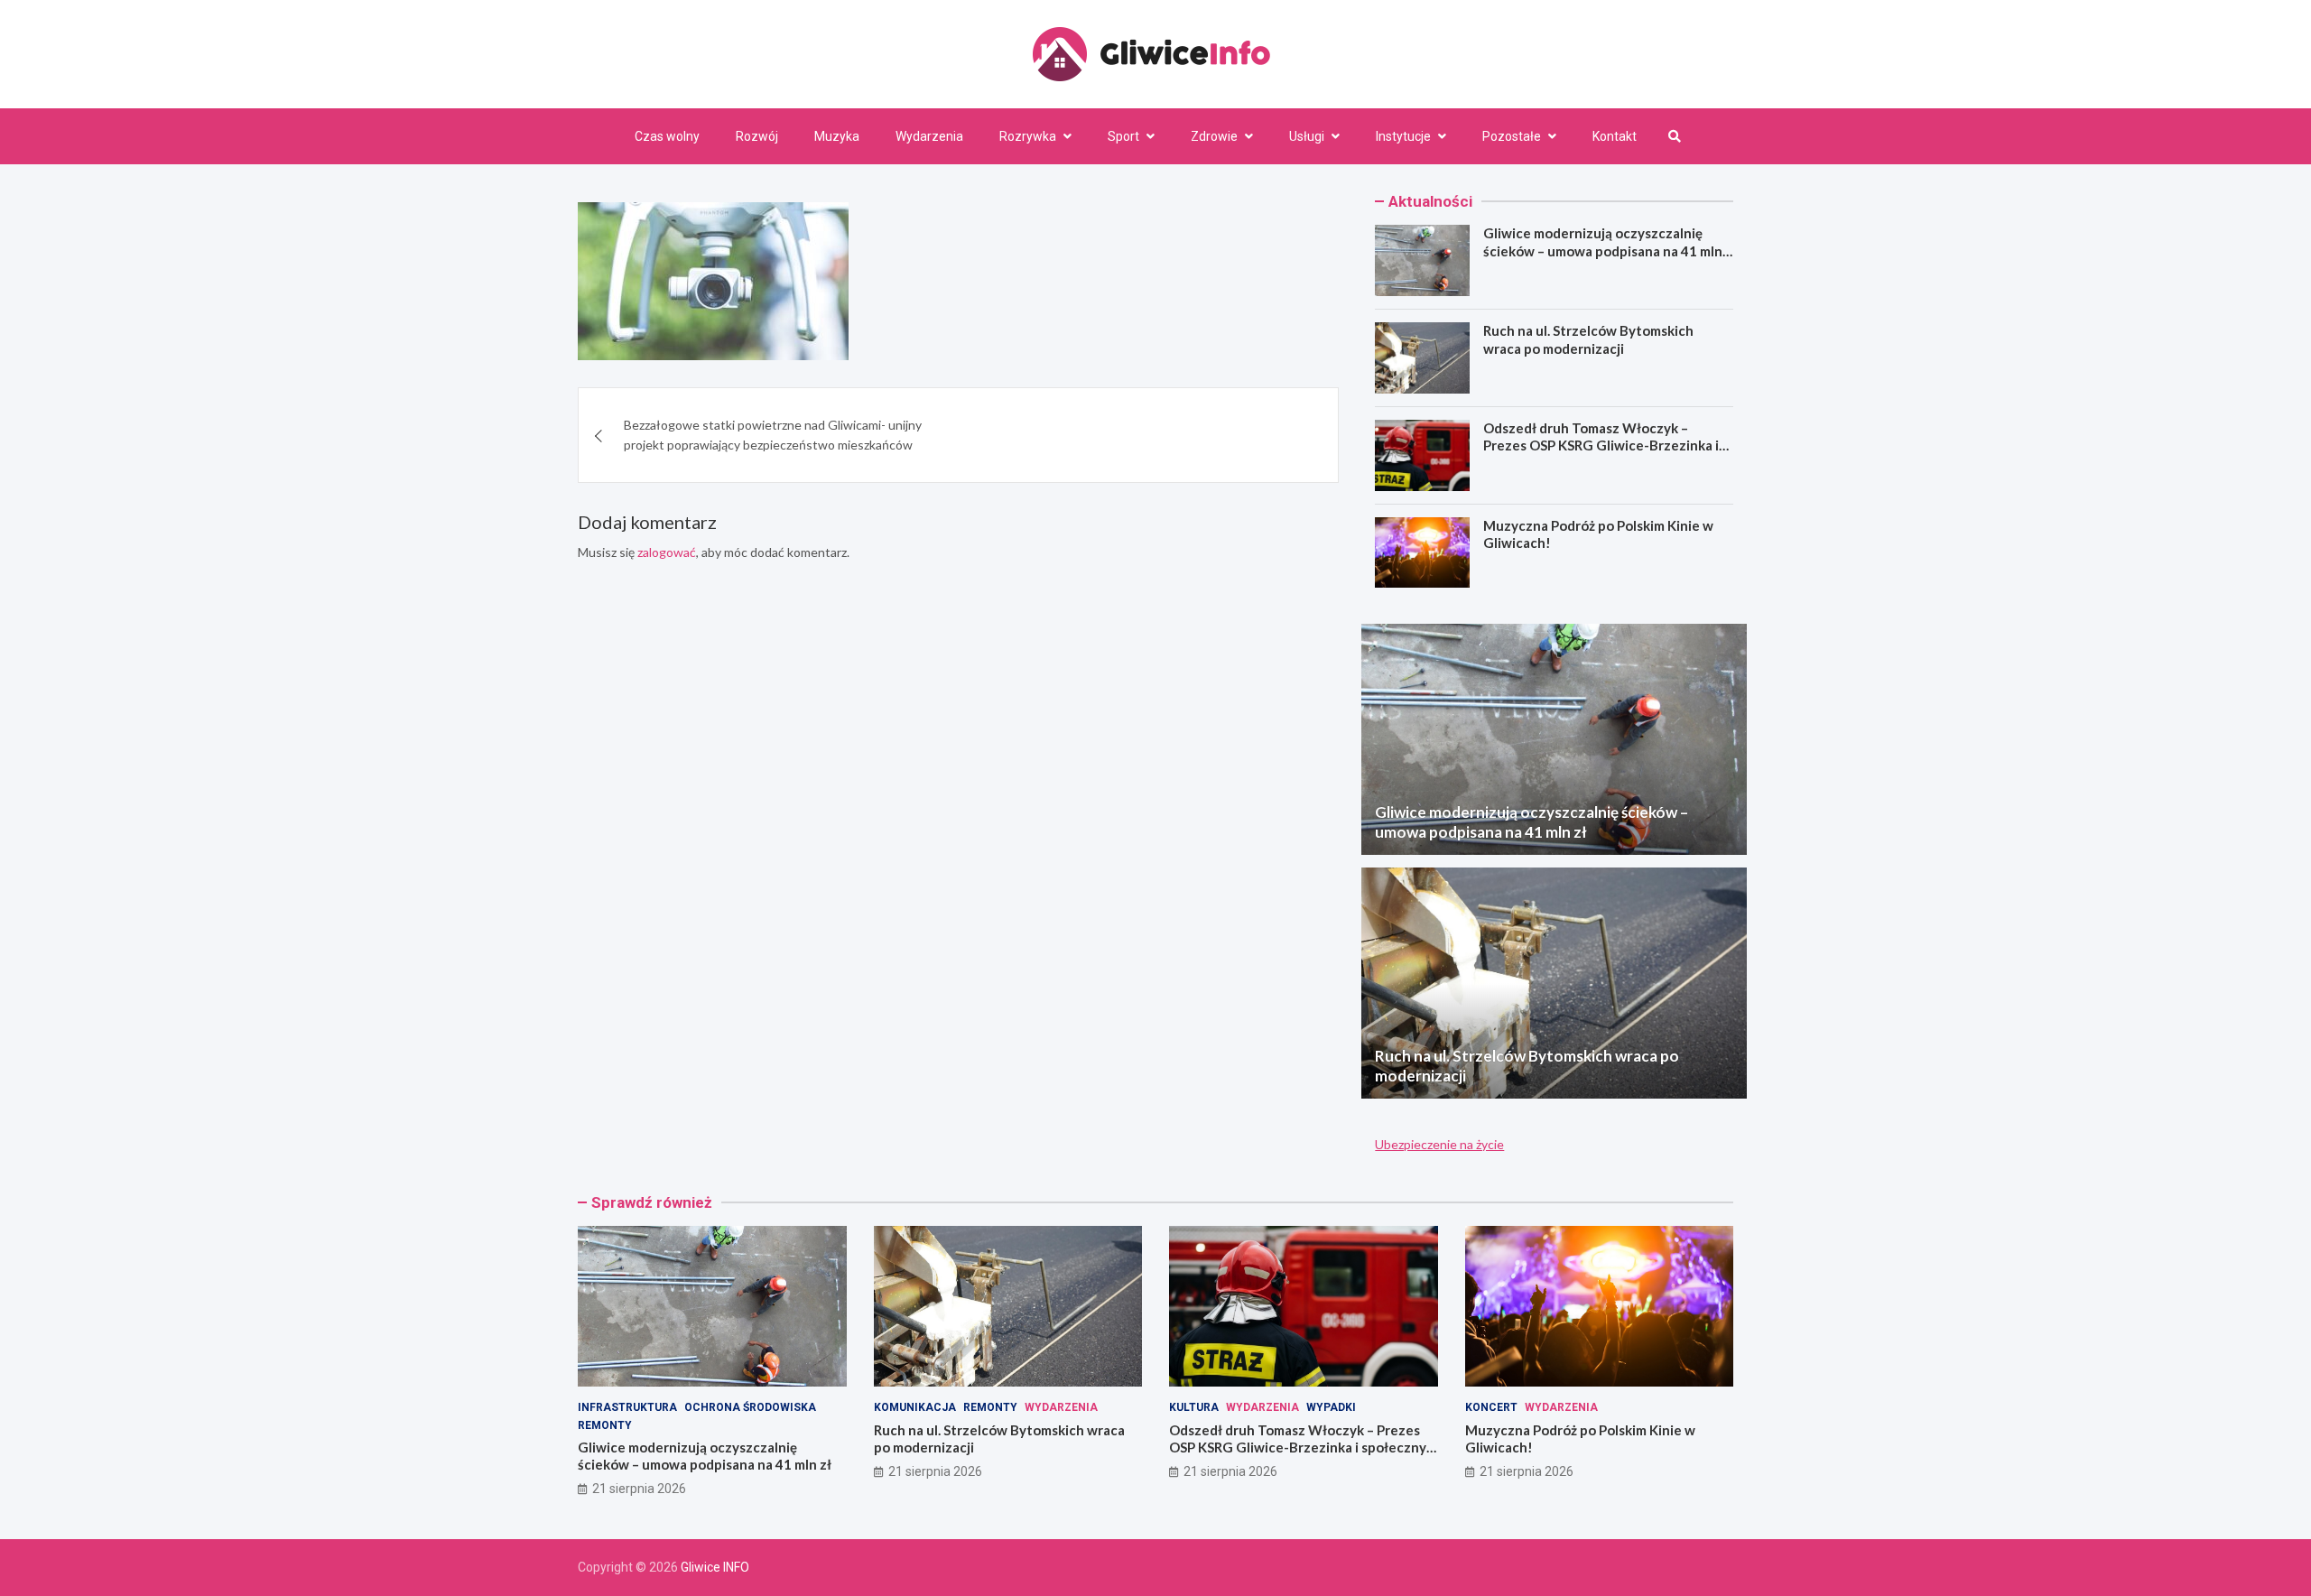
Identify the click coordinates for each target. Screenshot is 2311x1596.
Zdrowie (1214, 136)
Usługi (1307, 136)
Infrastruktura (627, 1407)
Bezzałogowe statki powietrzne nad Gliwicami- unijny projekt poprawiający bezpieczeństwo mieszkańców (773, 435)
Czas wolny (667, 136)
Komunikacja (915, 1407)
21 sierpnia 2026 (639, 1489)
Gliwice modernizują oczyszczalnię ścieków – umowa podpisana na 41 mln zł (1603, 251)
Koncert (1491, 1407)
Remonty (605, 1425)
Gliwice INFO (715, 1567)
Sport (1123, 136)
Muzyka (837, 136)
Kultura (1194, 1407)
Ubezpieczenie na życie (1439, 1144)
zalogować (667, 553)
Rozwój (757, 136)
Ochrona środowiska (750, 1407)
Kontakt (1615, 136)
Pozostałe (1512, 136)
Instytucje (1403, 136)
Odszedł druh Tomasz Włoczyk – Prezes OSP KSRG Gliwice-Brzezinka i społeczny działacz (1601, 445)
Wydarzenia (929, 136)
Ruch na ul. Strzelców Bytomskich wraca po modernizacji (1588, 339)
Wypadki (1331, 1407)
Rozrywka (1028, 136)
